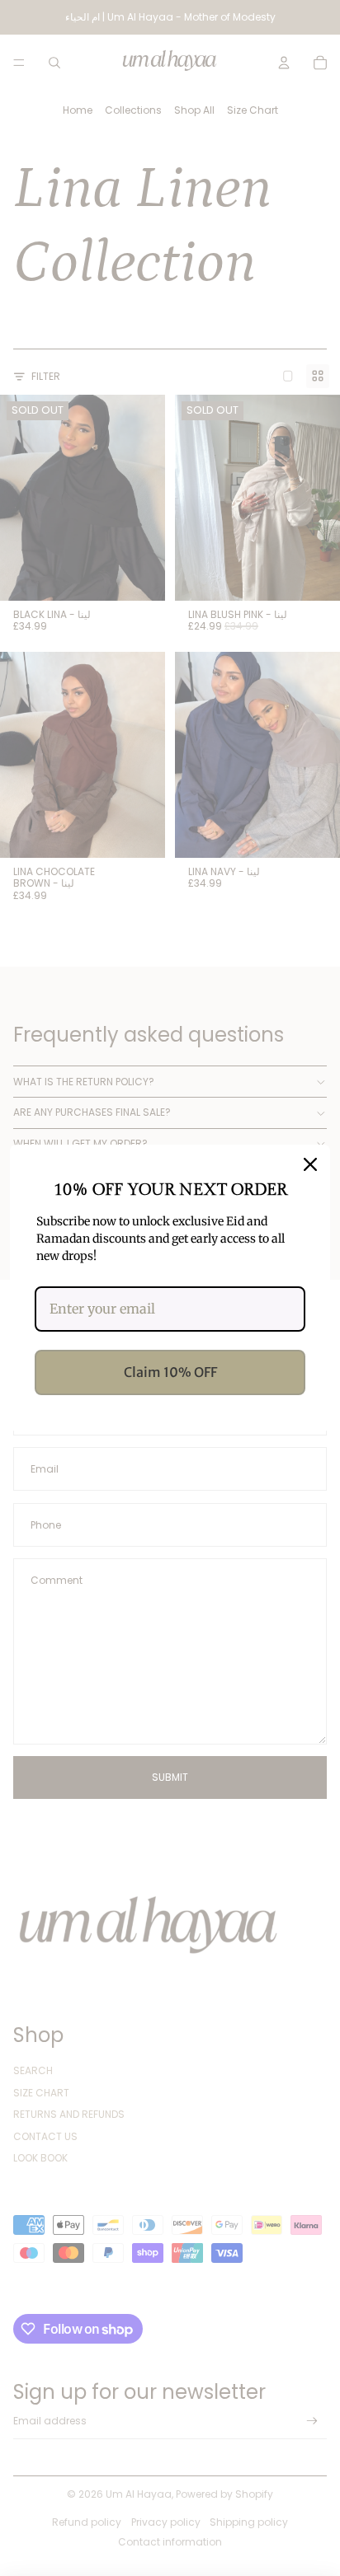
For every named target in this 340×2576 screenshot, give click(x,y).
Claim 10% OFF (170, 1372)
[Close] (310, 1164)
